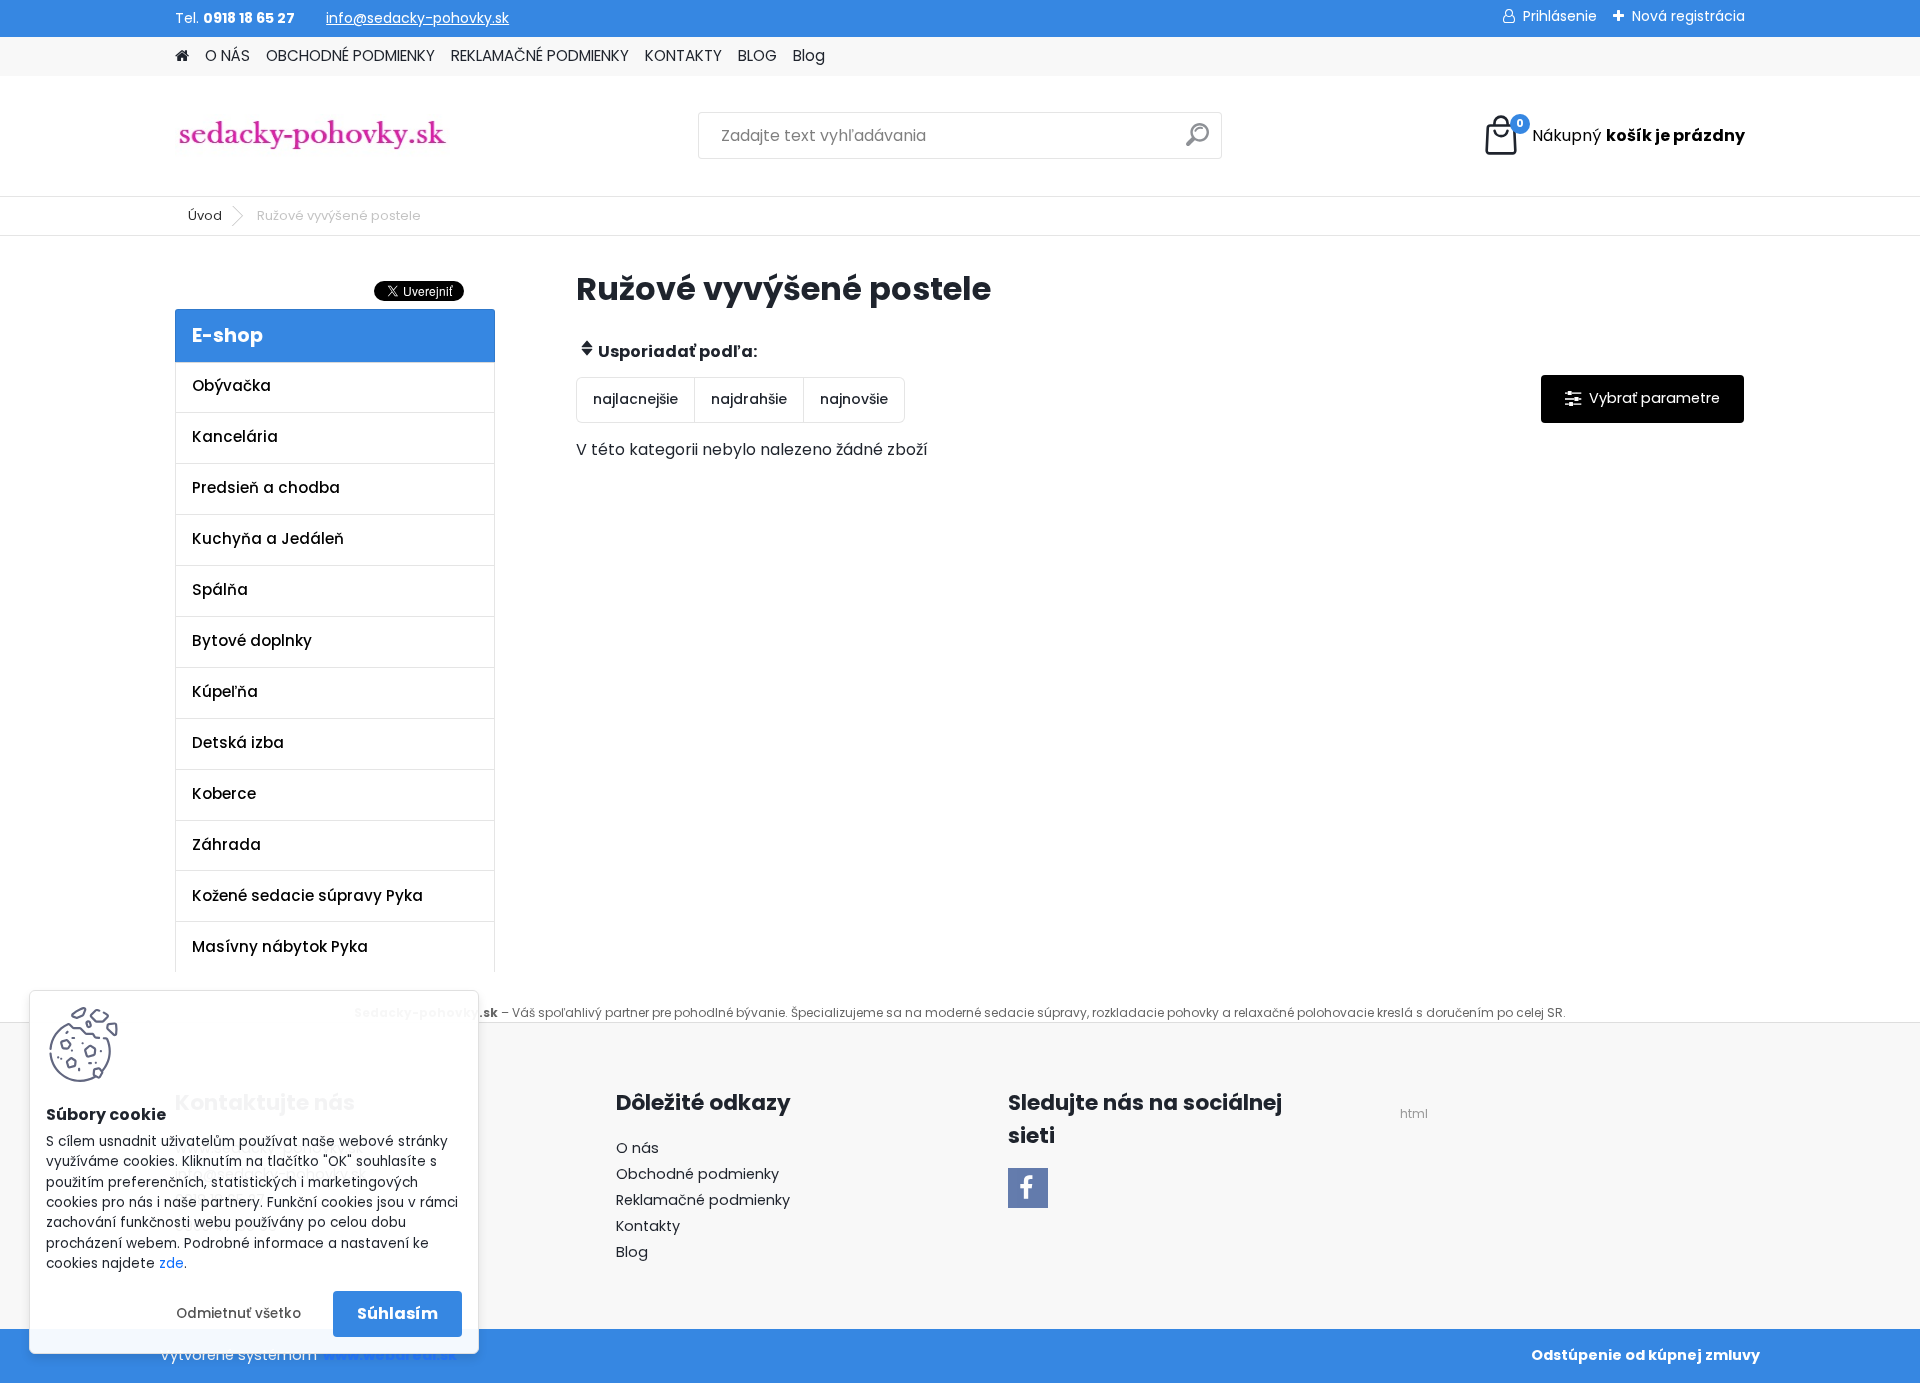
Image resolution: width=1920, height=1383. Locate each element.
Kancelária (235, 436)
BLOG (757, 55)
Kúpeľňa (225, 691)
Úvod (205, 215)
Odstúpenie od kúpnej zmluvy (1645, 1355)
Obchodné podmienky (697, 1174)
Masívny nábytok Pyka (280, 946)
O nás (637, 1148)
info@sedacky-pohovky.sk (417, 18)
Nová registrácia (1688, 16)
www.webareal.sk (390, 1355)
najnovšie (854, 399)
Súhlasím (397, 1313)
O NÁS (227, 55)
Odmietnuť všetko (238, 1313)
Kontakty (648, 1226)
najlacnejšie (635, 399)
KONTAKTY (683, 55)
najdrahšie (749, 399)
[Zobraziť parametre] (1642, 398)
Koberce (224, 793)
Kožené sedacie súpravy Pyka (307, 895)
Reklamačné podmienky (703, 1200)
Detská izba (238, 742)
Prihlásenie (1560, 16)
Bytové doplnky (252, 640)
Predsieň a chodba (266, 487)
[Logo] (312, 136)
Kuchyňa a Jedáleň (268, 538)
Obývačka (231, 385)
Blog (809, 55)
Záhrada (226, 844)
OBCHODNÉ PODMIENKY (350, 55)
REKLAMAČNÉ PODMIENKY (540, 55)
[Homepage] (182, 56)
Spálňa (220, 589)
